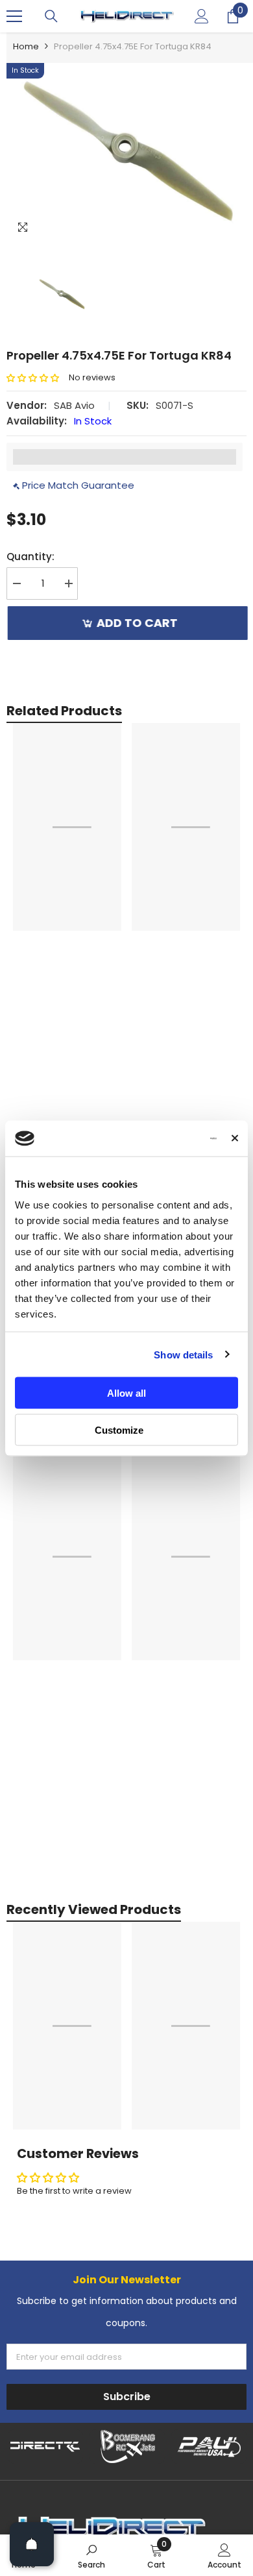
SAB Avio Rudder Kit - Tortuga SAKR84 (185, 1062)
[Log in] (202, 16)
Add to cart (138, 623)
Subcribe (127, 2397)
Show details (183, 1354)
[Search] (51, 16)
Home (26, 46)
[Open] (32, 2544)
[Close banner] (235, 1138)
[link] (91, 2555)
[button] (38, 378)
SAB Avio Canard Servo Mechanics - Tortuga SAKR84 (65, 1062)
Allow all (126, 1393)
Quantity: (30, 557)
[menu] (14, 16)
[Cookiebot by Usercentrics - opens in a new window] (163, 1138)
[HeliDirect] (45, 2447)
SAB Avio (74, 405)
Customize (119, 1429)
